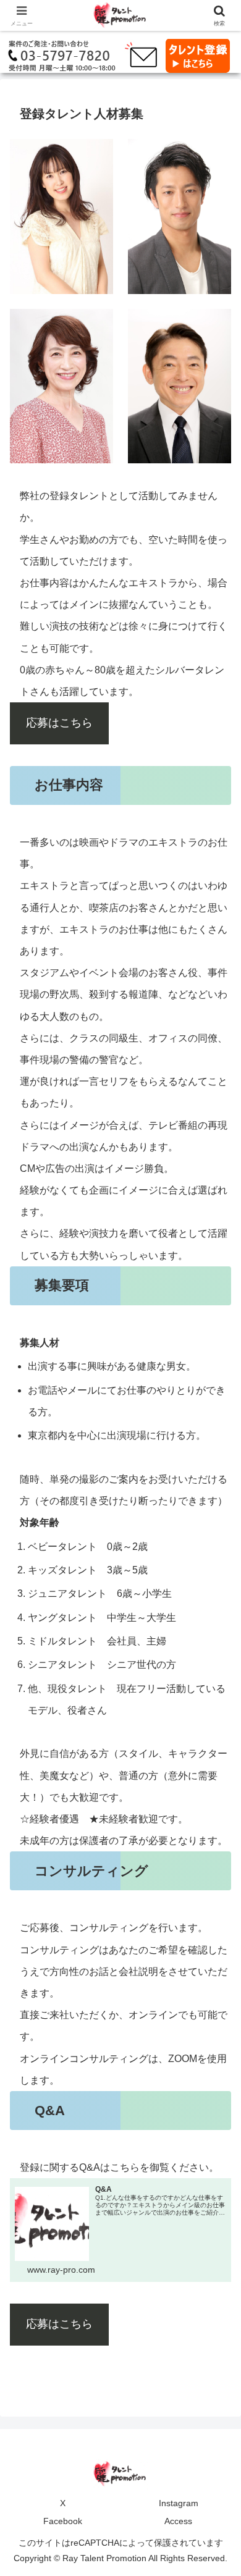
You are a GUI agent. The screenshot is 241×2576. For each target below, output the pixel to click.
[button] (217, 1887)
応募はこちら (59, 723)
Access (178, 2521)
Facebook (63, 2521)
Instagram (179, 2503)
